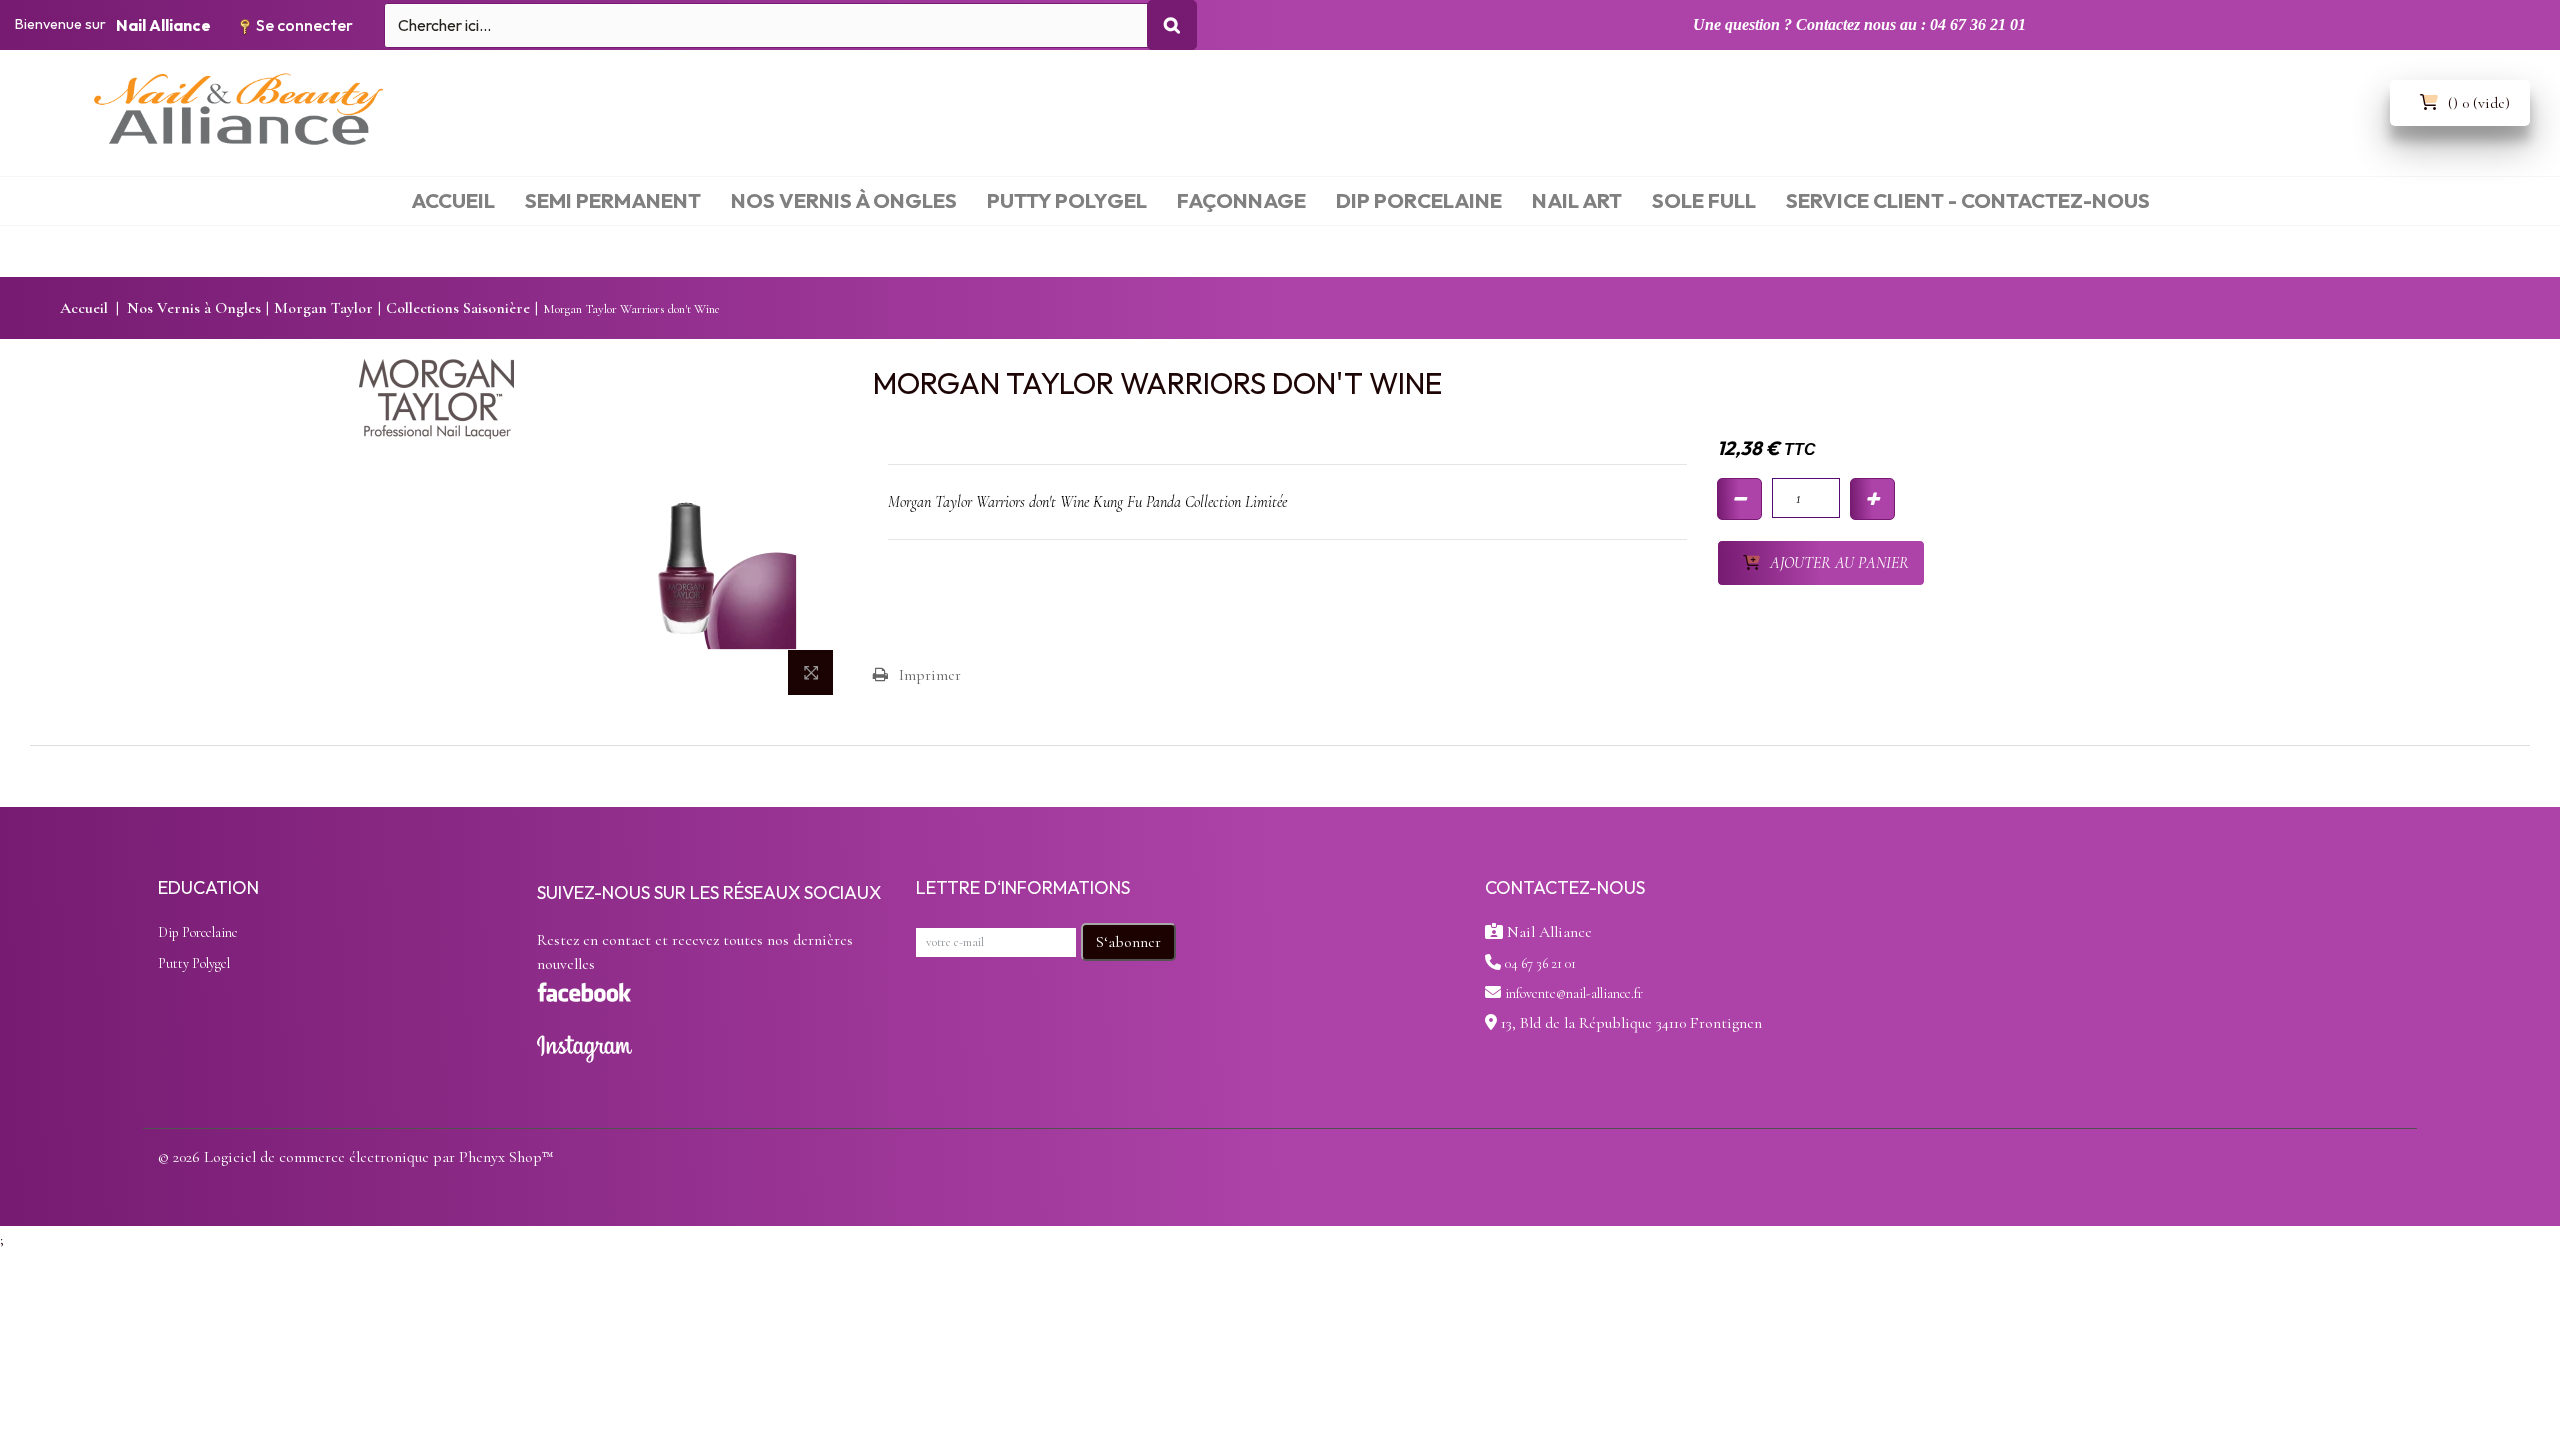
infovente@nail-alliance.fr (1574, 993)
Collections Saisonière (458, 308)
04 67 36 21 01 (1540, 963)
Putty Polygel (194, 963)
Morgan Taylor (323, 308)
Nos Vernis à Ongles (194, 308)
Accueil (84, 308)
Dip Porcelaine (198, 932)
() (2479, 103)
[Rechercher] (1172, 25)
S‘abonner (1128, 942)
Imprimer (930, 675)
